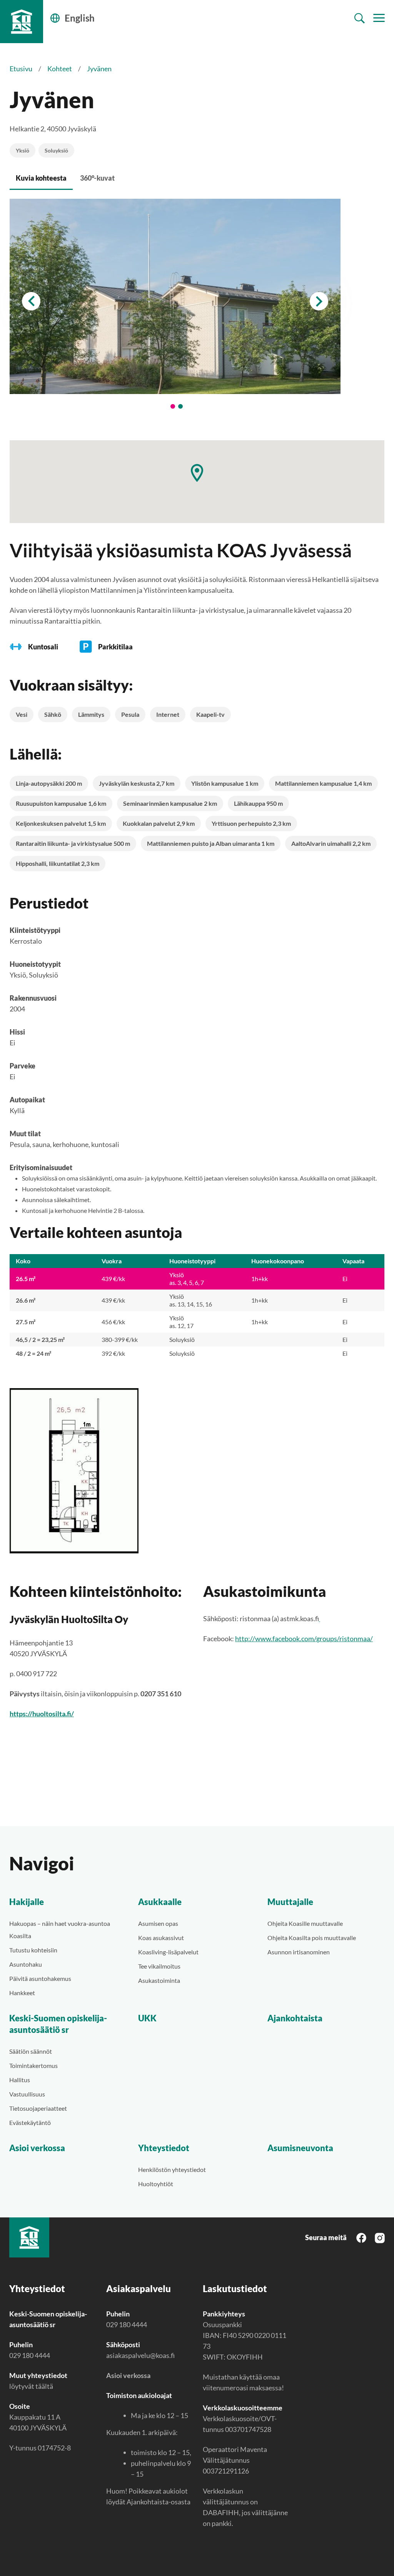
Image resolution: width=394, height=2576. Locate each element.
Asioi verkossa (37, 2148)
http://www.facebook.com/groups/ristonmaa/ (304, 1639)
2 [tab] (180, 406)
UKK (147, 2018)
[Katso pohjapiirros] (197, 1471)
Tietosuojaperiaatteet (38, 2108)
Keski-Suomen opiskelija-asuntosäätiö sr (58, 2024)
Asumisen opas (158, 1923)
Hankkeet (22, 1993)
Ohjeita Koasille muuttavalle (305, 1923)
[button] (197, 473)
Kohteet (60, 69)
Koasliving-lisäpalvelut (168, 1952)
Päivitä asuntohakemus (40, 1978)
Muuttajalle (290, 1902)
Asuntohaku (26, 1964)
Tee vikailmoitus (159, 1966)
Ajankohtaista (295, 2018)
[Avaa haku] (360, 18)
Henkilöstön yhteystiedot (172, 2169)
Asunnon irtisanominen (299, 1952)
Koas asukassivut (161, 1938)
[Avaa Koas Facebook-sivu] (361, 2237)
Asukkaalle (160, 1902)
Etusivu (21, 69)
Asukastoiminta (159, 1980)
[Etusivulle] (22, 22)
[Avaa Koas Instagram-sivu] (380, 2237)
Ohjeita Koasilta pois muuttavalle (312, 1938)
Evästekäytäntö (30, 2122)
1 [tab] (173, 406)
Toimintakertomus (33, 2065)
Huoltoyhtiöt (156, 2184)
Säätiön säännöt (31, 2051)
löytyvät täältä (31, 2386)
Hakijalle (27, 1902)
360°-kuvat (97, 178)
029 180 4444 (30, 2355)
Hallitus (20, 2080)
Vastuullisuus (27, 2094)
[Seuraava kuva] (319, 301)
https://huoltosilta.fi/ (42, 1714)
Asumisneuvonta (300, 2148)
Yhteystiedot (164, 2148)
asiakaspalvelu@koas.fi (140, 2355)
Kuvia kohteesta (41, 178)
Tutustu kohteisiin (33, 1950)
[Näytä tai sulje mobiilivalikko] (379, 18)
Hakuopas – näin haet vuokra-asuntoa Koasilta (60, 1929)
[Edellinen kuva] (31, 301)
